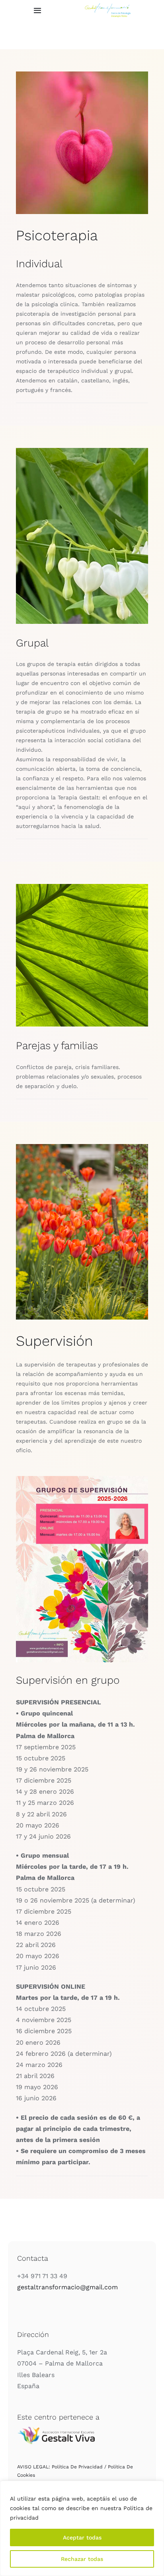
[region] (82, 2528)
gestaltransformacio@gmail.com (67, 2287)
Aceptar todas (82, 2537)
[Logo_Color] (107, 6)
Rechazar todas (82, 2559)
